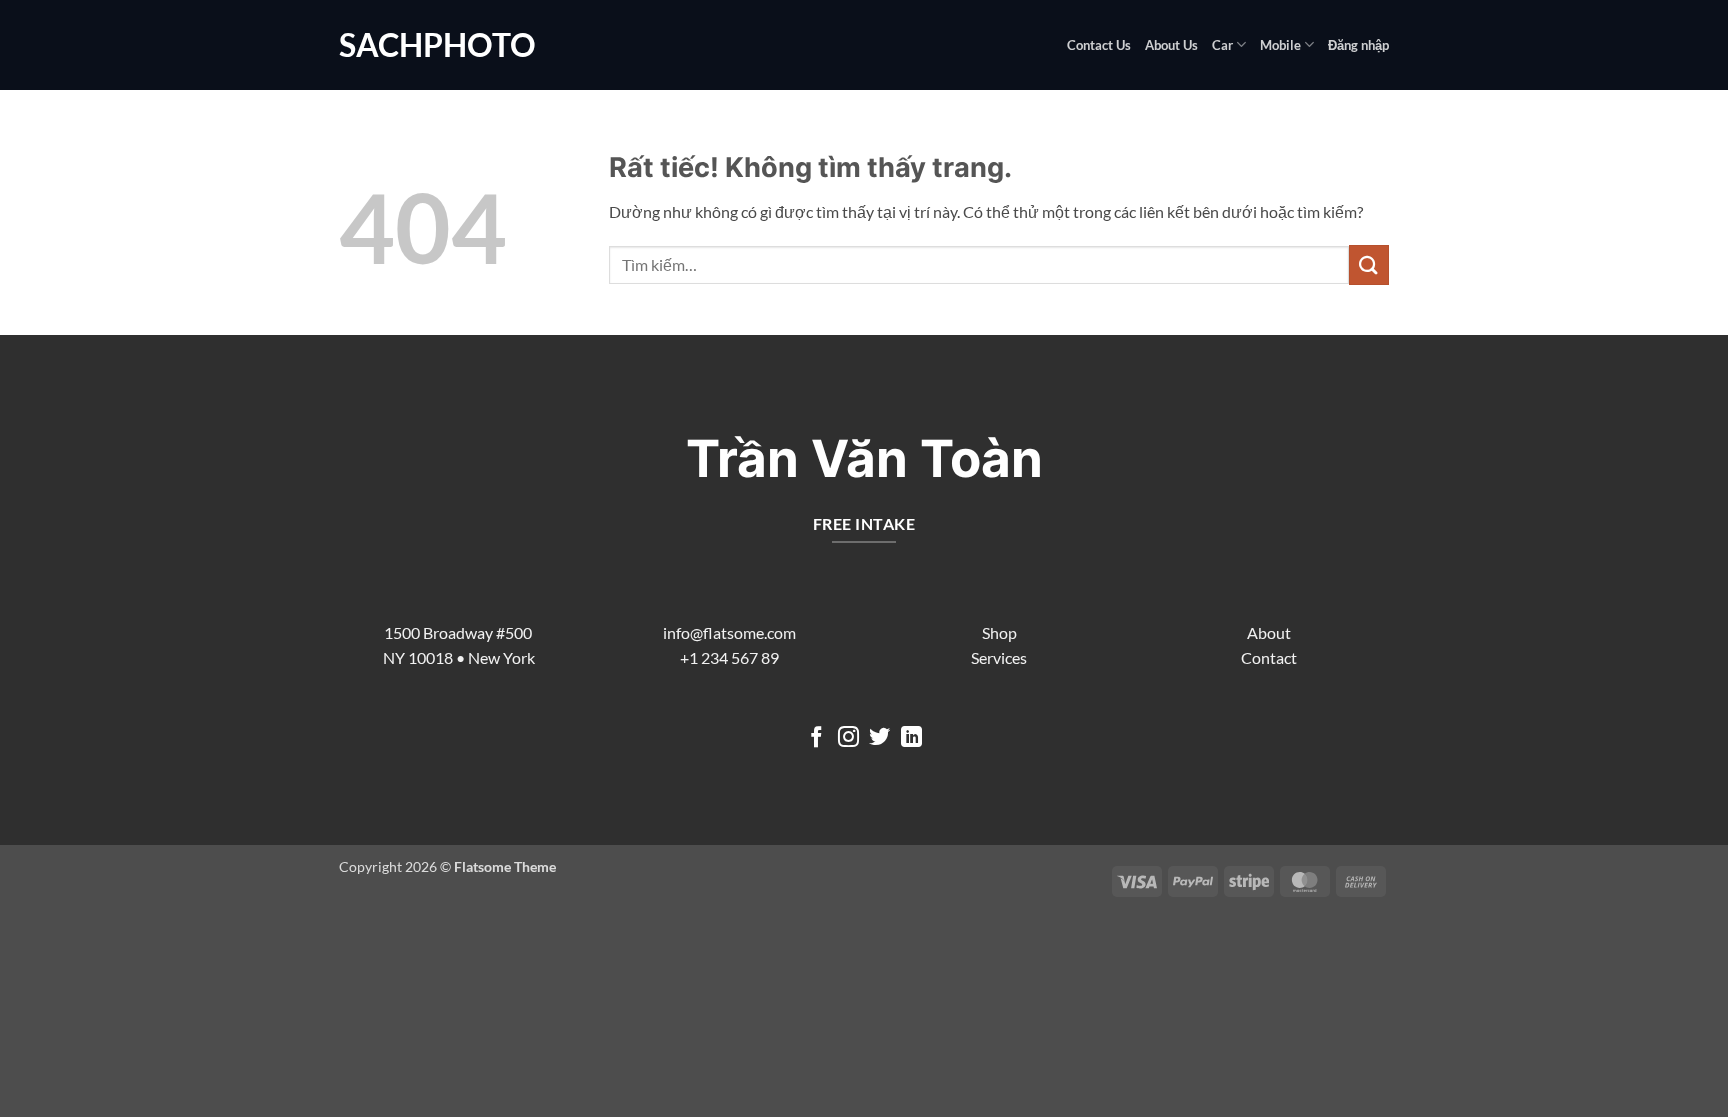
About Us (1171, 45)
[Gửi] (1369, 264)
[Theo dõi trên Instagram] (848, 738)
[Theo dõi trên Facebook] (816, 738)
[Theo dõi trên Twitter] (879, 738)
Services (999, 657)
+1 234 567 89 (729, 657)
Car (1222, 45)
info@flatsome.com (729, 632)
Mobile (1280, 45)
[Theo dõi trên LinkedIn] (911, 738)
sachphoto (437, 45)
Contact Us (1099, 45)
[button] (1358, 45)
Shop (999, 632)
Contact (1269, 657)
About (1269, 632)
